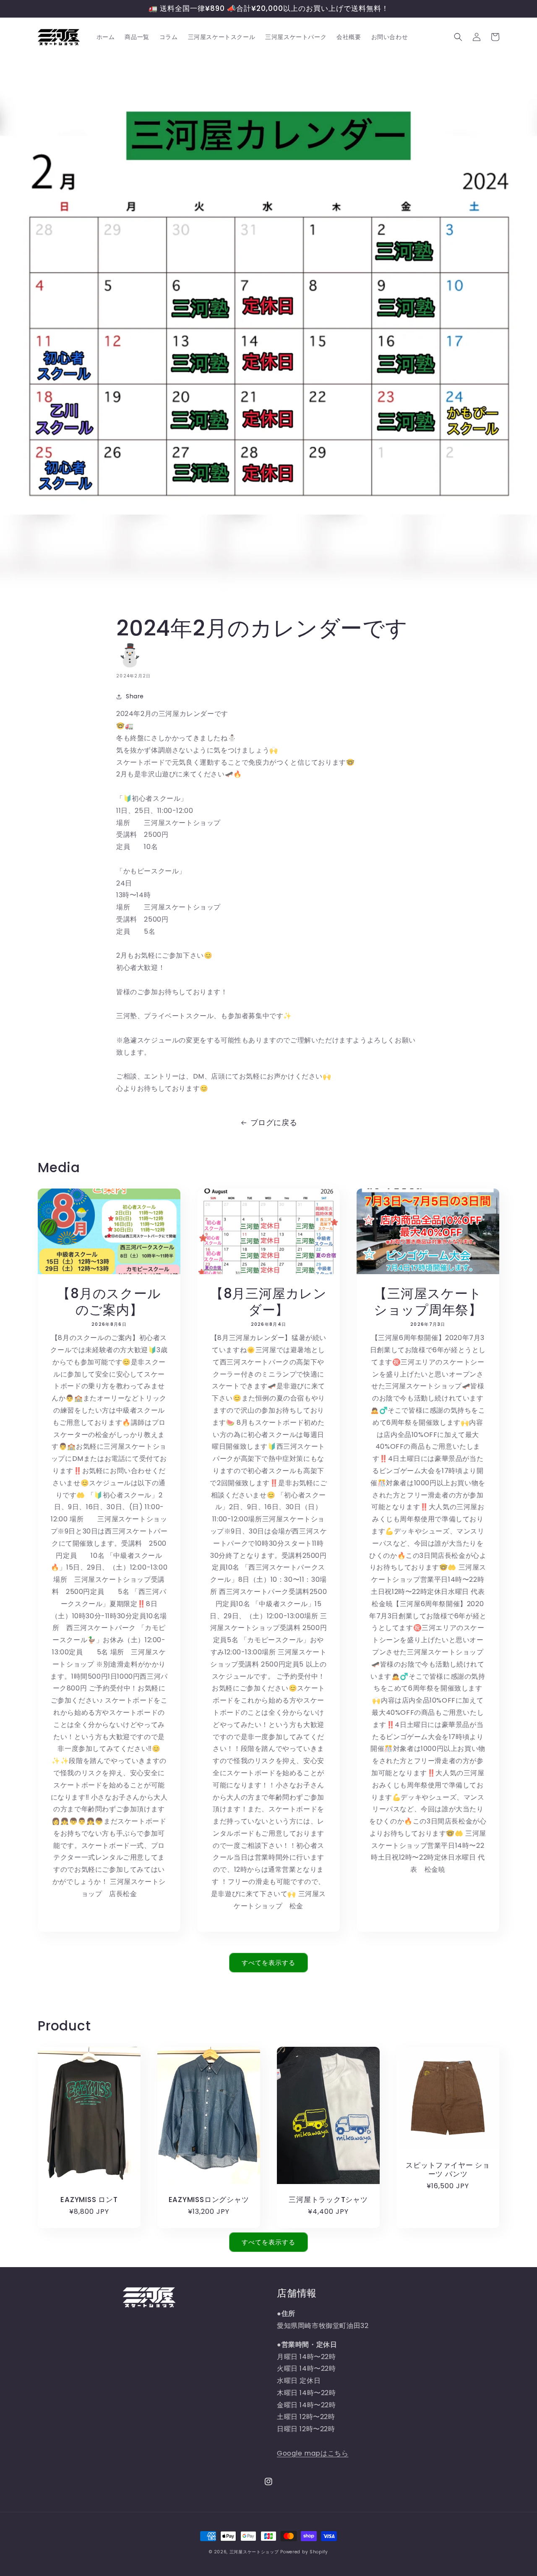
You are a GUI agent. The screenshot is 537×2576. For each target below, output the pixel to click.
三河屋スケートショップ (254, 2552)
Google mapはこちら (313, 2453)
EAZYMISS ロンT (89, 2200)
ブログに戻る (274, 1122)
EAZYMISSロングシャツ (209, 2200)
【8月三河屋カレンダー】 (268, 1302)
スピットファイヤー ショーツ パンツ (448, 2170)
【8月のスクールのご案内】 (109, 1302)
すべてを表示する (268, 1963)
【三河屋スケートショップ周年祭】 (428, 1302)
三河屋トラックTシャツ (328, 2200)
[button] (458, 37)
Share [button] (135, 696)
